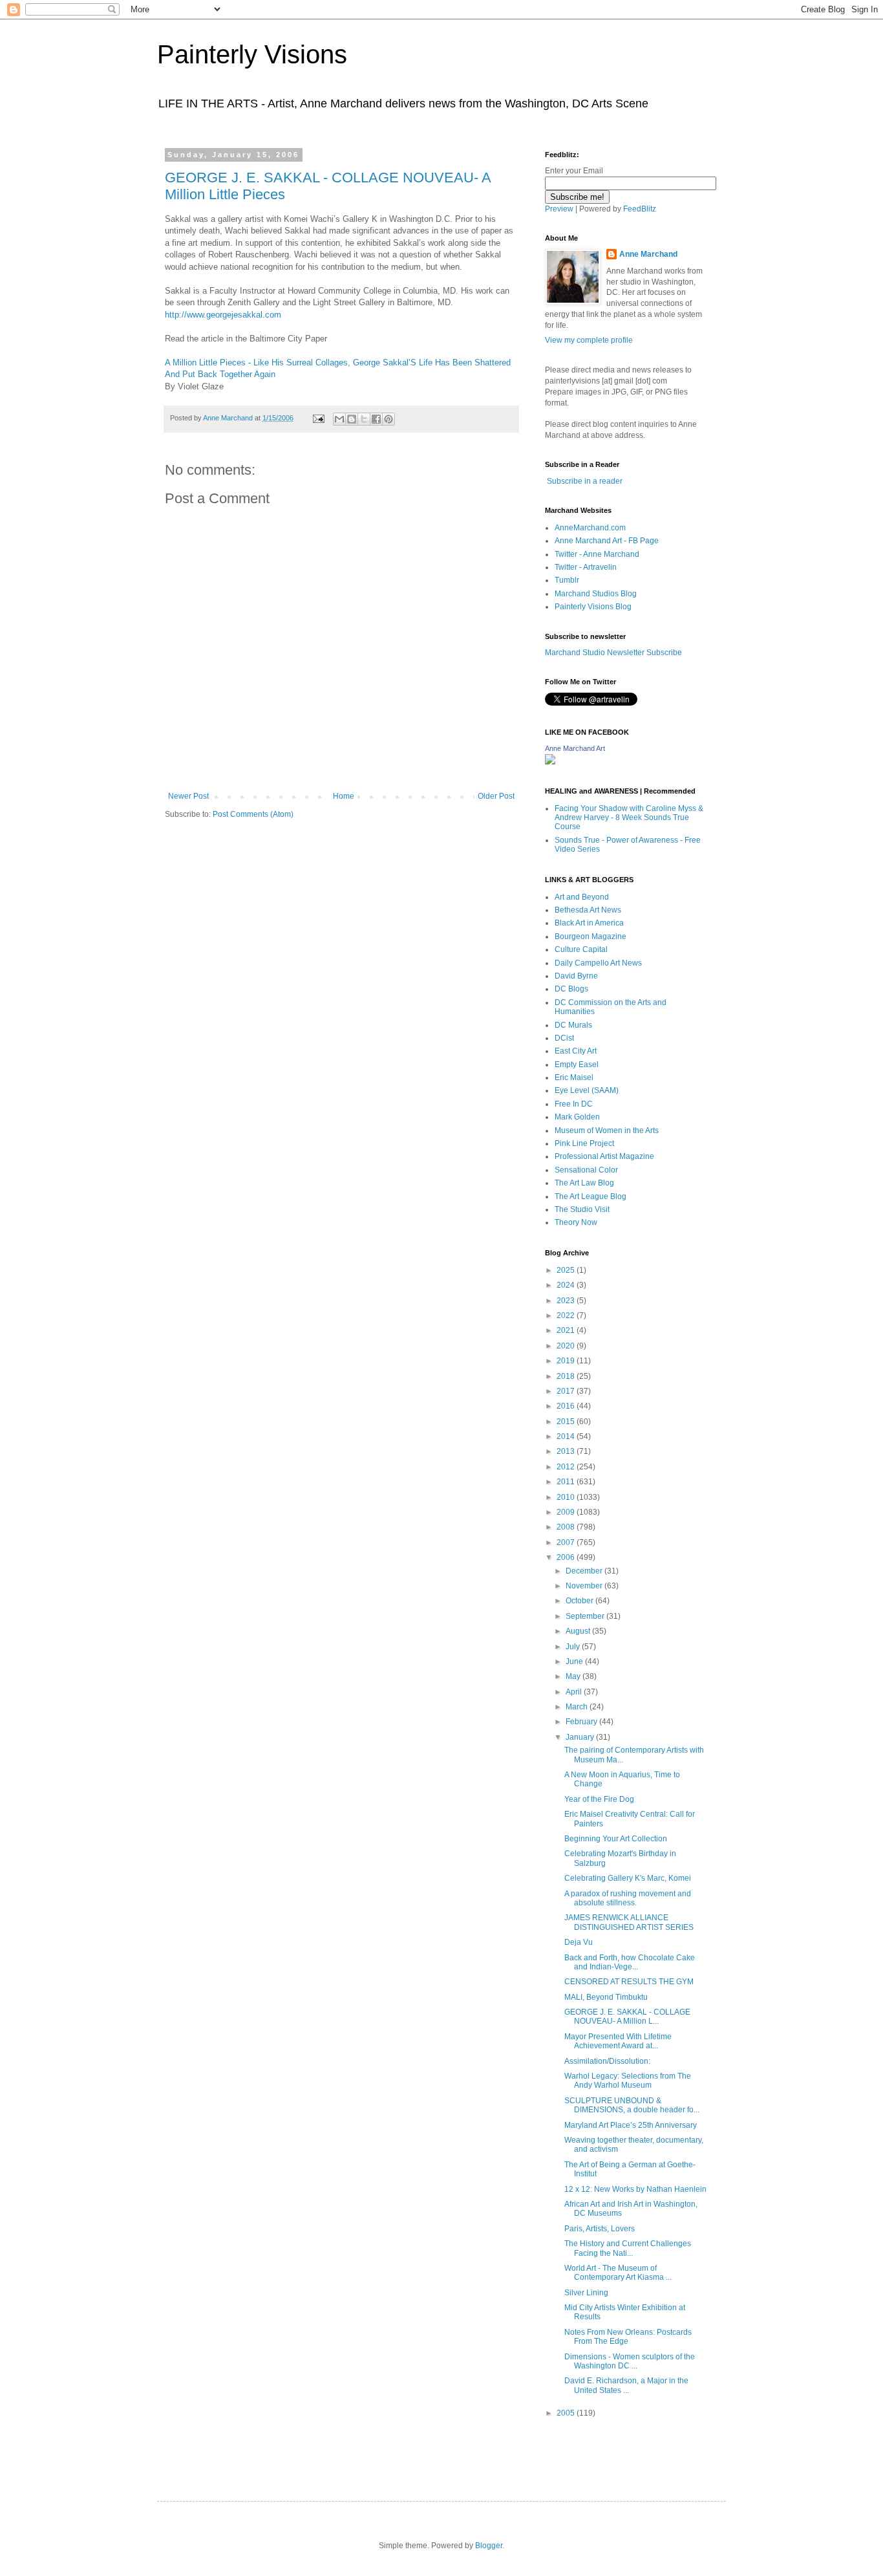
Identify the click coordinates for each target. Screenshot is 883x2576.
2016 (567, 1406)
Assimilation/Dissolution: (607, 2061)
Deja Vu (579, 1942)
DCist (564, 1038)
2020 (567, 1346)
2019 (567, 1361)
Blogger (489, 2546)
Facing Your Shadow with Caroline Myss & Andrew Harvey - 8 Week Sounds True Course (629, 818)
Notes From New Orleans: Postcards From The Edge (628, 2337)
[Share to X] (364, 419)
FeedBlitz (640, 209)
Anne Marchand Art (575, 748)
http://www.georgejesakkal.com (223, 315)
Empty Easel (577, 1065)
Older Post (496, 796)
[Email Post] (318, 418)
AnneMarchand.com (590, 528)
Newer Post (188, 796)
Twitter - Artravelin (586, 567)
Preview (559, 209)
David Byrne (576, 976)
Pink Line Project (584, 1143)
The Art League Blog (590, 1196)
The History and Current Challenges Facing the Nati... (628, 2248)
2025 (567, 1270)
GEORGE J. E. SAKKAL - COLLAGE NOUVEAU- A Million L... (627, 2017)
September (586, 1616)
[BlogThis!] (352, 419)
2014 (567, 1436)
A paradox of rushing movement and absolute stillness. (628, 1898)
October (580, 1601)
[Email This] (339, 419)
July (574, 1647)
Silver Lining (586, 2293)
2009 (567, 1512)
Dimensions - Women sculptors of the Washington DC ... (630, 2361)
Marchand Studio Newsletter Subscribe (613, 653)
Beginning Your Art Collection (616, 1839)
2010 (567, 1497)
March (578, 1707)
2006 (567, 1557)
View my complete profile (589, 340)
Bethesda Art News (588, 910)
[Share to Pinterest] (388, 419)
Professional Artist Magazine (604, 1156)
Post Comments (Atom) (253, 814)
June (575, 1661)
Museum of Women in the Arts (607, 1131)
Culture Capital (581, 949)
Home (344, 796)
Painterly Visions (252, 54)
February (582, 1722)
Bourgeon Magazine (590, 936)
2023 (567, 1301)
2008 (567, 1527)
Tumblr (567, 580)
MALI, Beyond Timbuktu (606, 1997)
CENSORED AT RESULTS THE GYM (629, 1982)
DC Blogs (571, 989)
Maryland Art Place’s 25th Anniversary (631, 2125)
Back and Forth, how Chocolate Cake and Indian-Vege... (630, 1962)
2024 (567, 1285)
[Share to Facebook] (376, 419)
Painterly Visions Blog (593, 607)
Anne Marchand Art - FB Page (607, 541)
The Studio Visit (582, 1209)
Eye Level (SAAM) (587, 1090)
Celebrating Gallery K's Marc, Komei (628, 1878)
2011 (567, 1482)
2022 (567, 1315)
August (579, 1631)
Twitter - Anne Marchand (597, 554)
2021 (567, 1330)
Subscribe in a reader (585, 481)
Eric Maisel (574, 1077)
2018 (567, 1376)
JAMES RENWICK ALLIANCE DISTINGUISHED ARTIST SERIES (629, 1922)
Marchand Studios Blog (596, 594)
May (574, 1676)
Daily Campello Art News (598, 963)
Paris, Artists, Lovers (600, 2229)
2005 (567, 2413)
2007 (567, 1542)
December (585, 1571)
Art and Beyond (582, 897)
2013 (567, 1451)
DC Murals (573, 1025)
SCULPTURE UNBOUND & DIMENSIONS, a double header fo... (632, 2105)
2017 (567, 1391)
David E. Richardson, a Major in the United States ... (626, 2385)
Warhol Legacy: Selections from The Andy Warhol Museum (628, 2081)
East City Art (576, 1051)
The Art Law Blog (584, 1183)
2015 (567, 1422)
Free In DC (574, 1104)
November (585, 1586)
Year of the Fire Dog (599, 1799)
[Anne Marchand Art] (550, 762)
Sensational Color (586, 1170)
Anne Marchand (648, 254)
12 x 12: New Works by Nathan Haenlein (635, 2189)
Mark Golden (577, 1117)
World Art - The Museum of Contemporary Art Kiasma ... (618, 2273)
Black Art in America (589, 923)
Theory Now (576, 1222)
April (575, 1692)
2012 (567, 1467)
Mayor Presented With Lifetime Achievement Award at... (618, 2041)
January (581, 1737)
